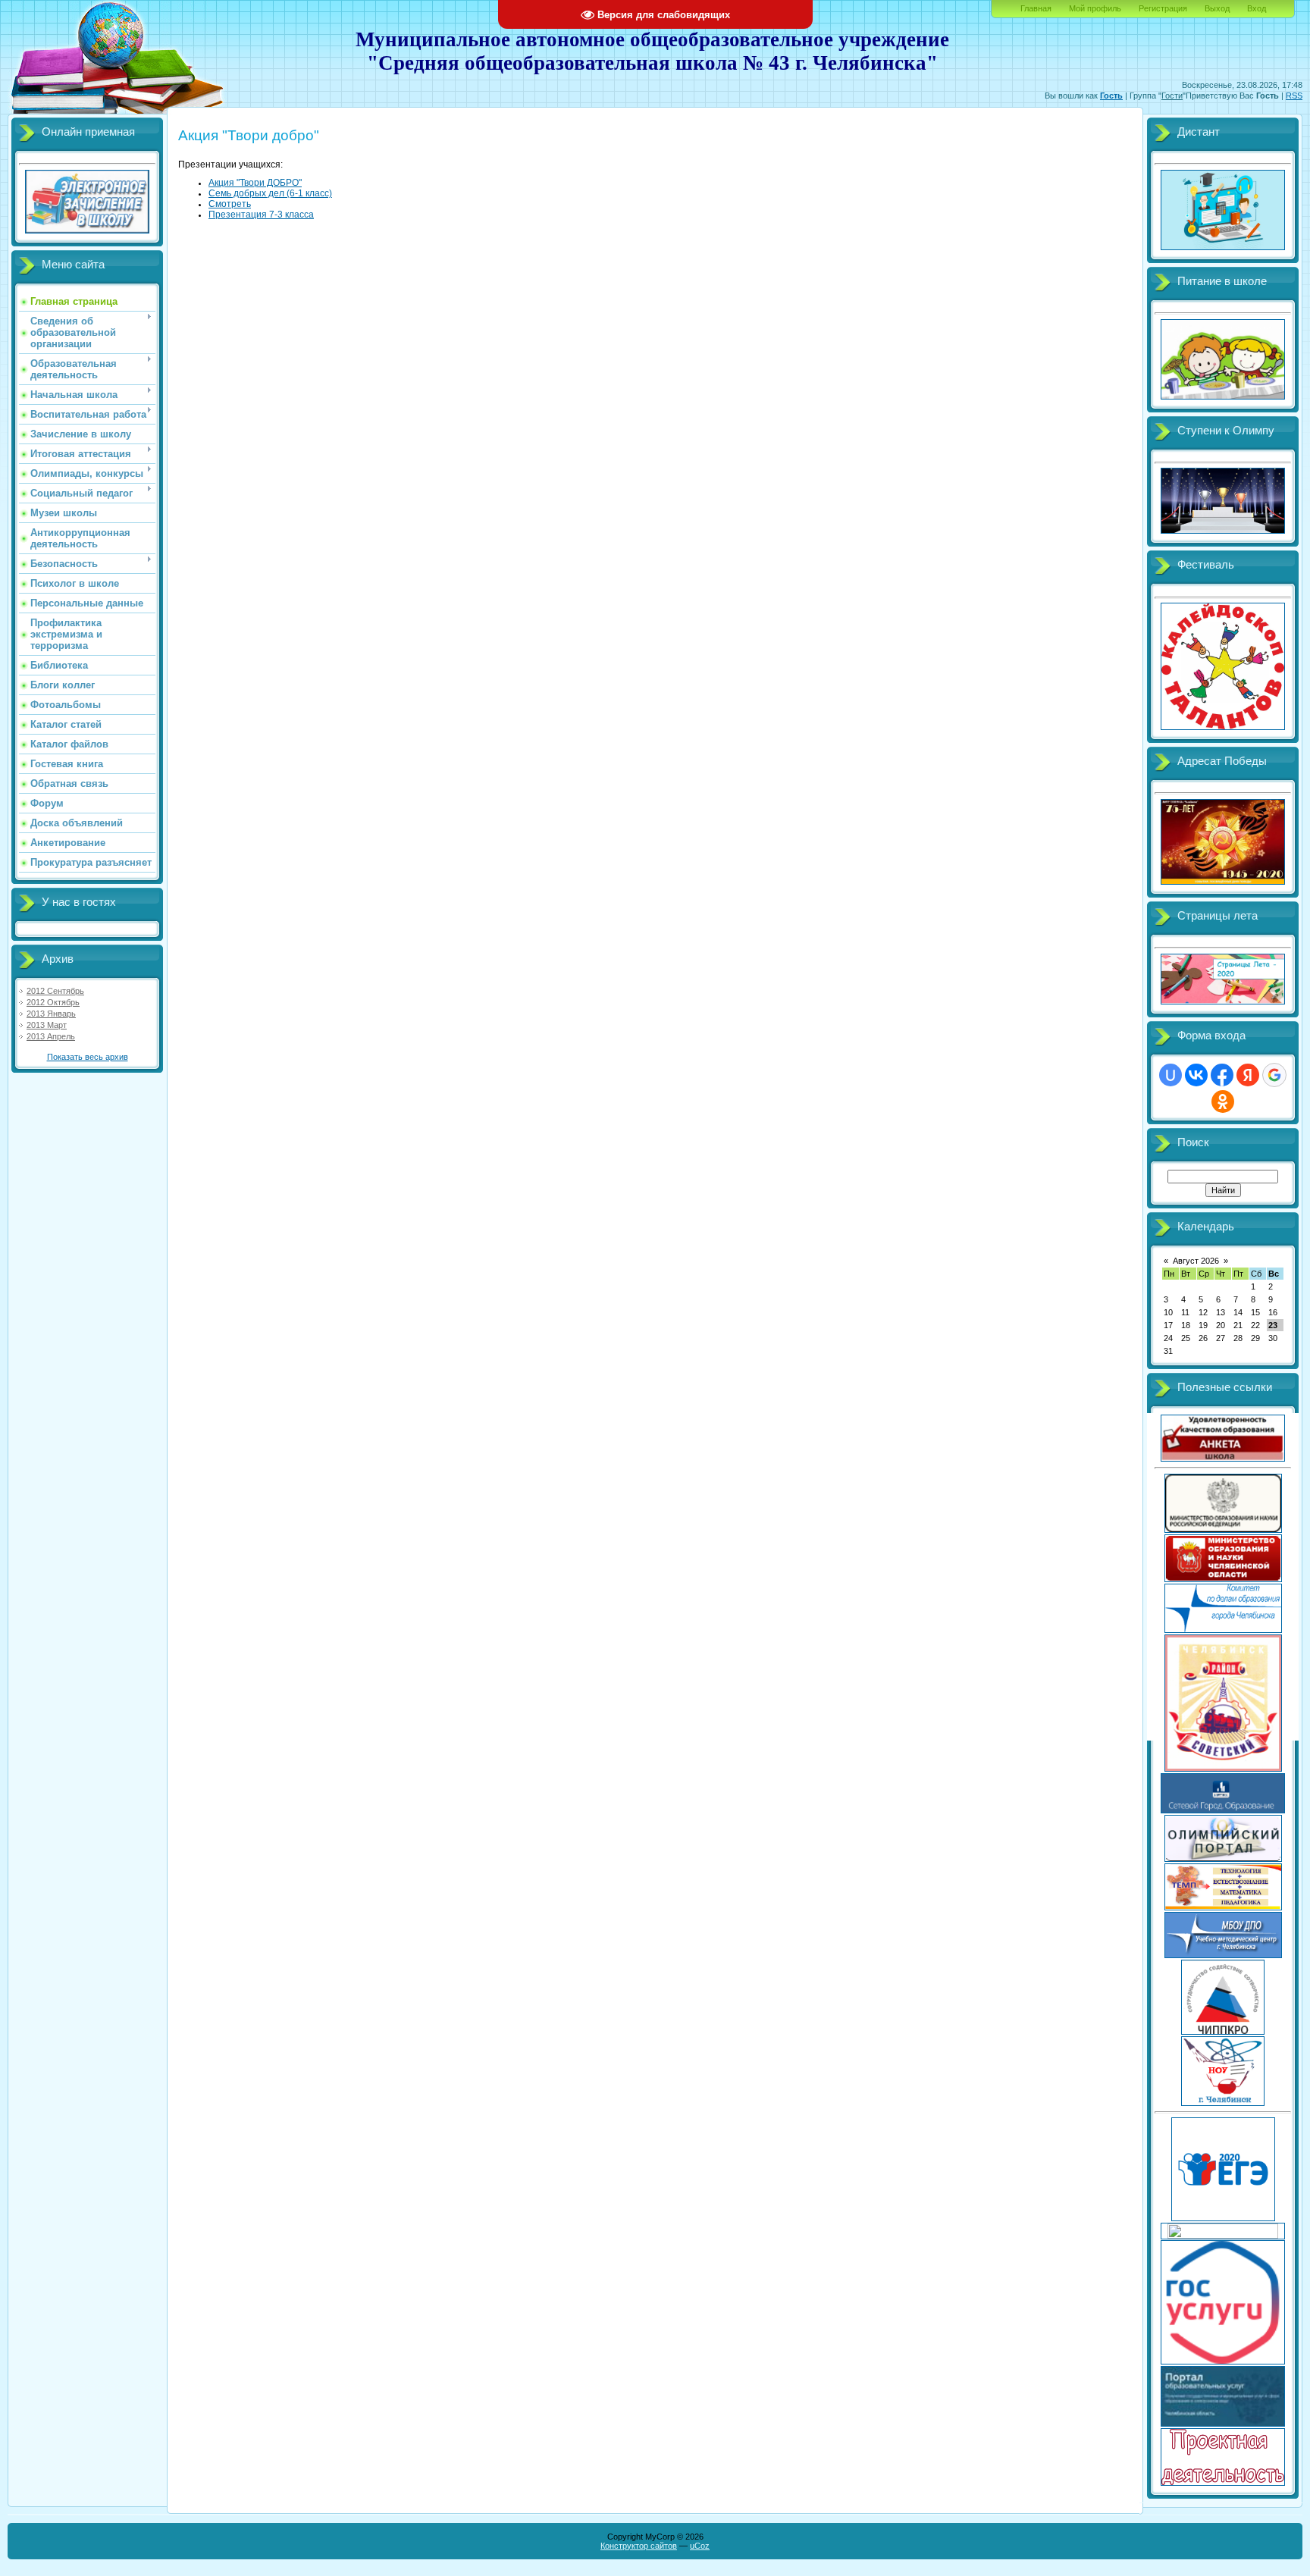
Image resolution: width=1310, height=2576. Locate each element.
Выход (1217, 8)
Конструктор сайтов (639, 2546)
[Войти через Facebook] (1222, 1075)
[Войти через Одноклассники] (1223, 1102)
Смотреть (230, 204)
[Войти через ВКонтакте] (1196, 1075)
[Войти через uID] (1171, 1075)
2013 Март (47, 1025)
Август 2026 (1196, 1261)
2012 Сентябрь (55, 991)
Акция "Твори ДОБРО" (255, 183)
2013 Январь (51, 1014)
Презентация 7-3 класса (261, 215)
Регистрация (1163, 8)
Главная (1036, 8)
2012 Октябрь (53, 1002)
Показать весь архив (88, 1057)
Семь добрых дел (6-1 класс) (270, 193)
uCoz (700, 2546)
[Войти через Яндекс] (1248, 1075)
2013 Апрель (51, 1036)
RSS (1294, 96)
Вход (1257, 8)
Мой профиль (1095, 8)
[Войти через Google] (1274, 1075)
